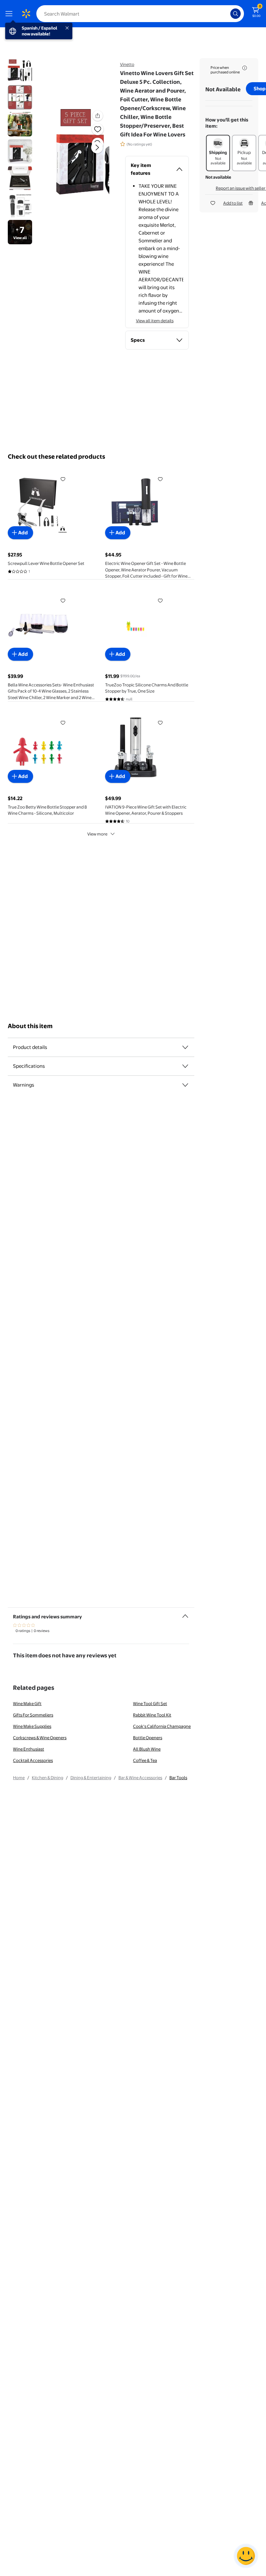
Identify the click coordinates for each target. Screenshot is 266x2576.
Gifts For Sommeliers (33, 1715)
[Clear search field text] (227, 14)
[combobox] (140, 14)
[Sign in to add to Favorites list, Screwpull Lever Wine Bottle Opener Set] (63, 479)
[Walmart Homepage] (26, 14)
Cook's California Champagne (162, 1726)
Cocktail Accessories (33, 1760)
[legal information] (245, 68)
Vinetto (127, 64)
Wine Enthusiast (29, 1749)
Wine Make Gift (27, 1703)
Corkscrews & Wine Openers (40, 1738)
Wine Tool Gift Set (150, 1703)
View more (97, 834)
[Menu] (10, 14)
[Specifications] (185, 1066)
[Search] (236, 14)
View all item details (155, 321)
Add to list (233, 203)
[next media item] (97, 147)
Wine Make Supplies (32, 1726)
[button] (83, 153)
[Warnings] (185, 1085)
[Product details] (185, 1047)
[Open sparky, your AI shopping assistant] (246, 2556)
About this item (30, 1026)
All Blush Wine (147, 1749)
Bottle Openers (148, 1738)
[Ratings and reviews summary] (185, 1613)
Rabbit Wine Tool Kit (152, 1715)
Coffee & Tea (145, 1760)
